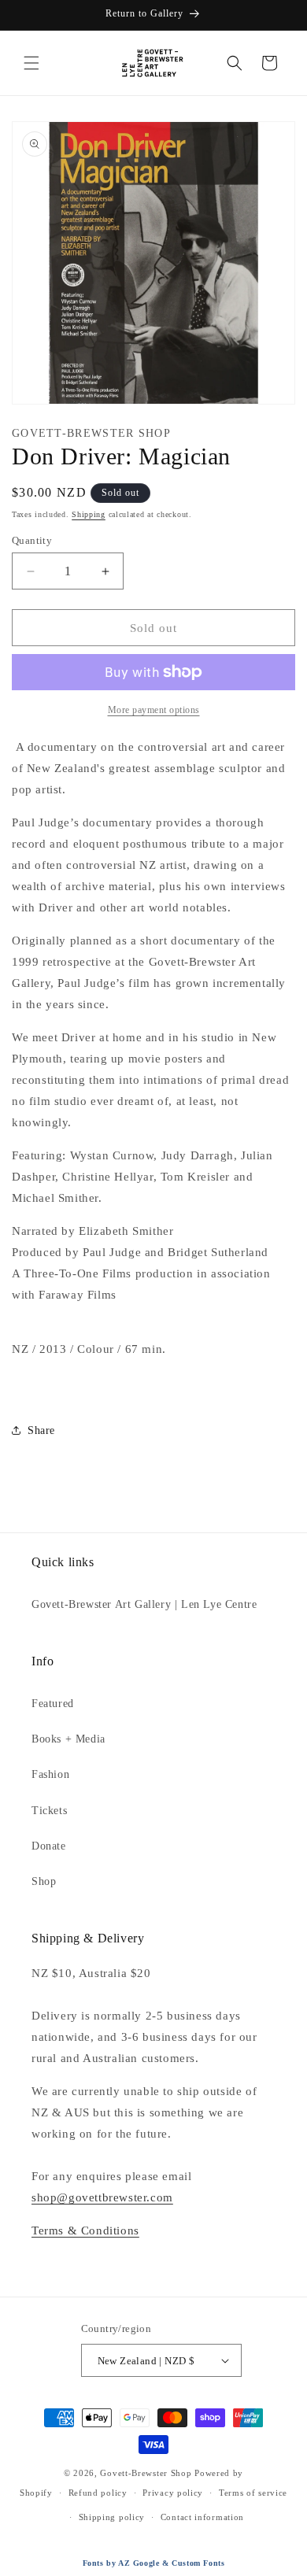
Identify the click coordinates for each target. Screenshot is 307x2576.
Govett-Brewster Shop (146, 2473)
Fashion (50, 1774)
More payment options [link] (154, 710)
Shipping (89, 514)
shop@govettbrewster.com (102, 2197)
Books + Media (68, 1739)
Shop (44, 1881)
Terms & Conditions (85, 2230)
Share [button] (41, 1430)
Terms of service (253, 2493)
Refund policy (98, 2493)
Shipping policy (112, 2517)
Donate (49, 1846)
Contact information (202, 2517)
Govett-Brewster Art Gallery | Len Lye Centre (144, 1604)
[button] (31, 63)
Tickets (49, 1811)
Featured (53, 1704)
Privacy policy (173, 2493)
